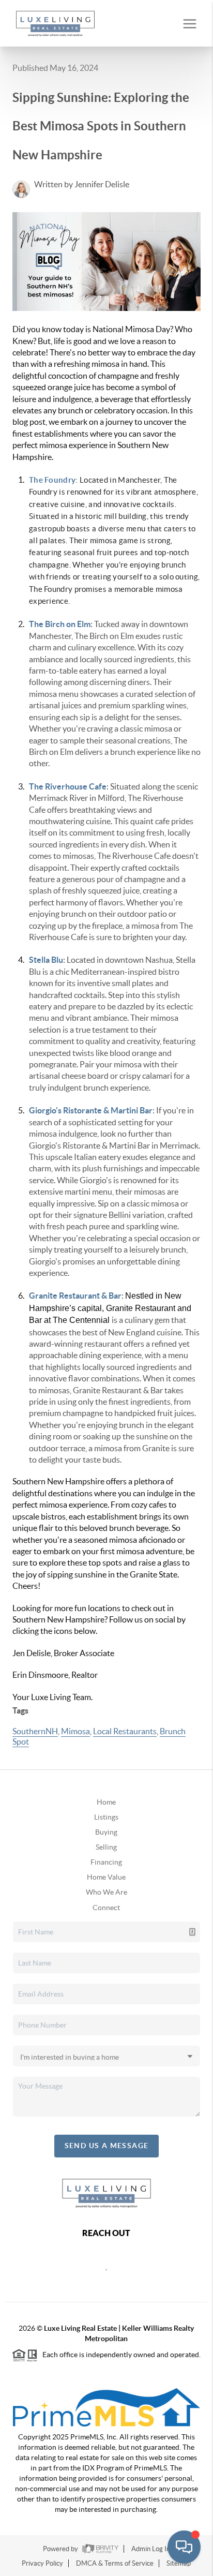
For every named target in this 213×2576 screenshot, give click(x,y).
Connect (106, 1908)
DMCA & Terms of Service (115, 2563)
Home (106, 1802)
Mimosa (75, 1731)
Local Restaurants (125, 1731)
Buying (106, 1832)
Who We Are (106, 1892)
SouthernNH (35, 1731)
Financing (106, 1862)
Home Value (106, 1877)
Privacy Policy (42, 2563)
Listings (106, 1817)
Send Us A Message (107, 2146)
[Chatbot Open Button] (184, 2547)
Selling (106, 1847)
